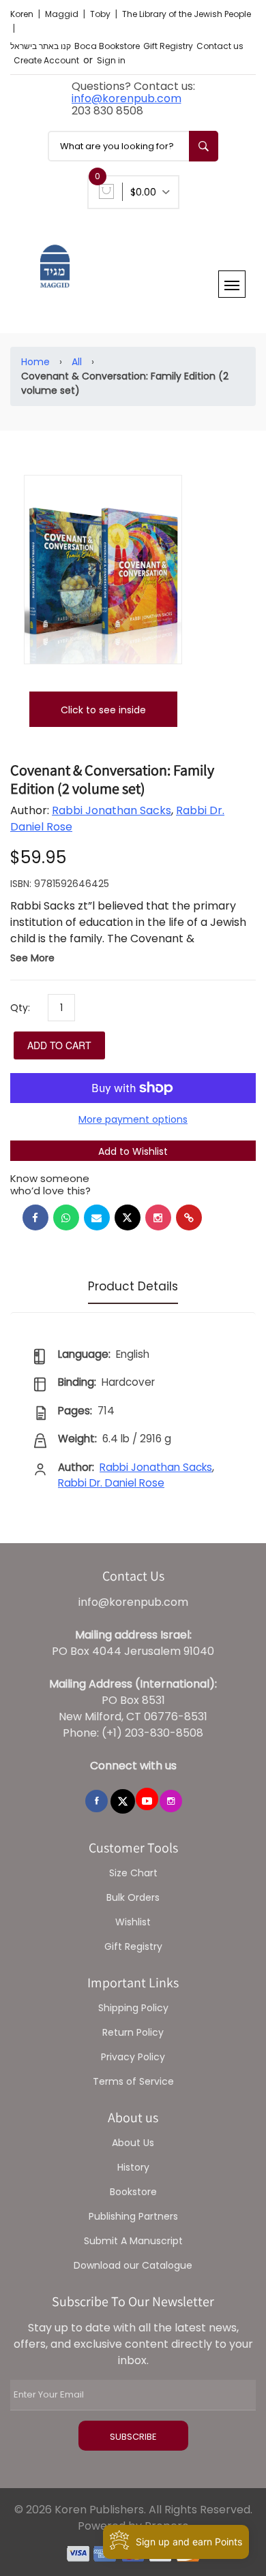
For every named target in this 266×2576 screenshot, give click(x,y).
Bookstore (133, 2192)
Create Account (46, 60)
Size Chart (133, 1873)
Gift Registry (168, 46)
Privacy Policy (133, 2057)
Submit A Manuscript (133, 2241)
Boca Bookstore (107, 46)
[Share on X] (128, 1217)
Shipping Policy (133, 2008)
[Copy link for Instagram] (158, 1217)
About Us (133, 2143)
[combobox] (133, 146)
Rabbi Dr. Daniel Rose (111, 1483)
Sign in (111, 60)
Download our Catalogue (133, 2265)
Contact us (220, 46)
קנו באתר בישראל (41, 46)
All (77, 362)
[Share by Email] (97, 1217)
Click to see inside (103, 710)
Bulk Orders (133, 1897)
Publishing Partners (133, 2216)
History (133, 2167)
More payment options (133, 1119)
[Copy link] (189, 1217)
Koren (23, 14)
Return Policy (133, 2032)
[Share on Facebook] (35, 1217)
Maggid (63, 14)
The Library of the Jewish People (187, 14)
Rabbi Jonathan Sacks (112, 810)
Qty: (20, 1008)
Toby (101, 14)
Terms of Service (133, 2081)
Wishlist (133, 1922)
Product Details (133, 1286)
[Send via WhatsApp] (66, 1217)
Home (35, 362)
